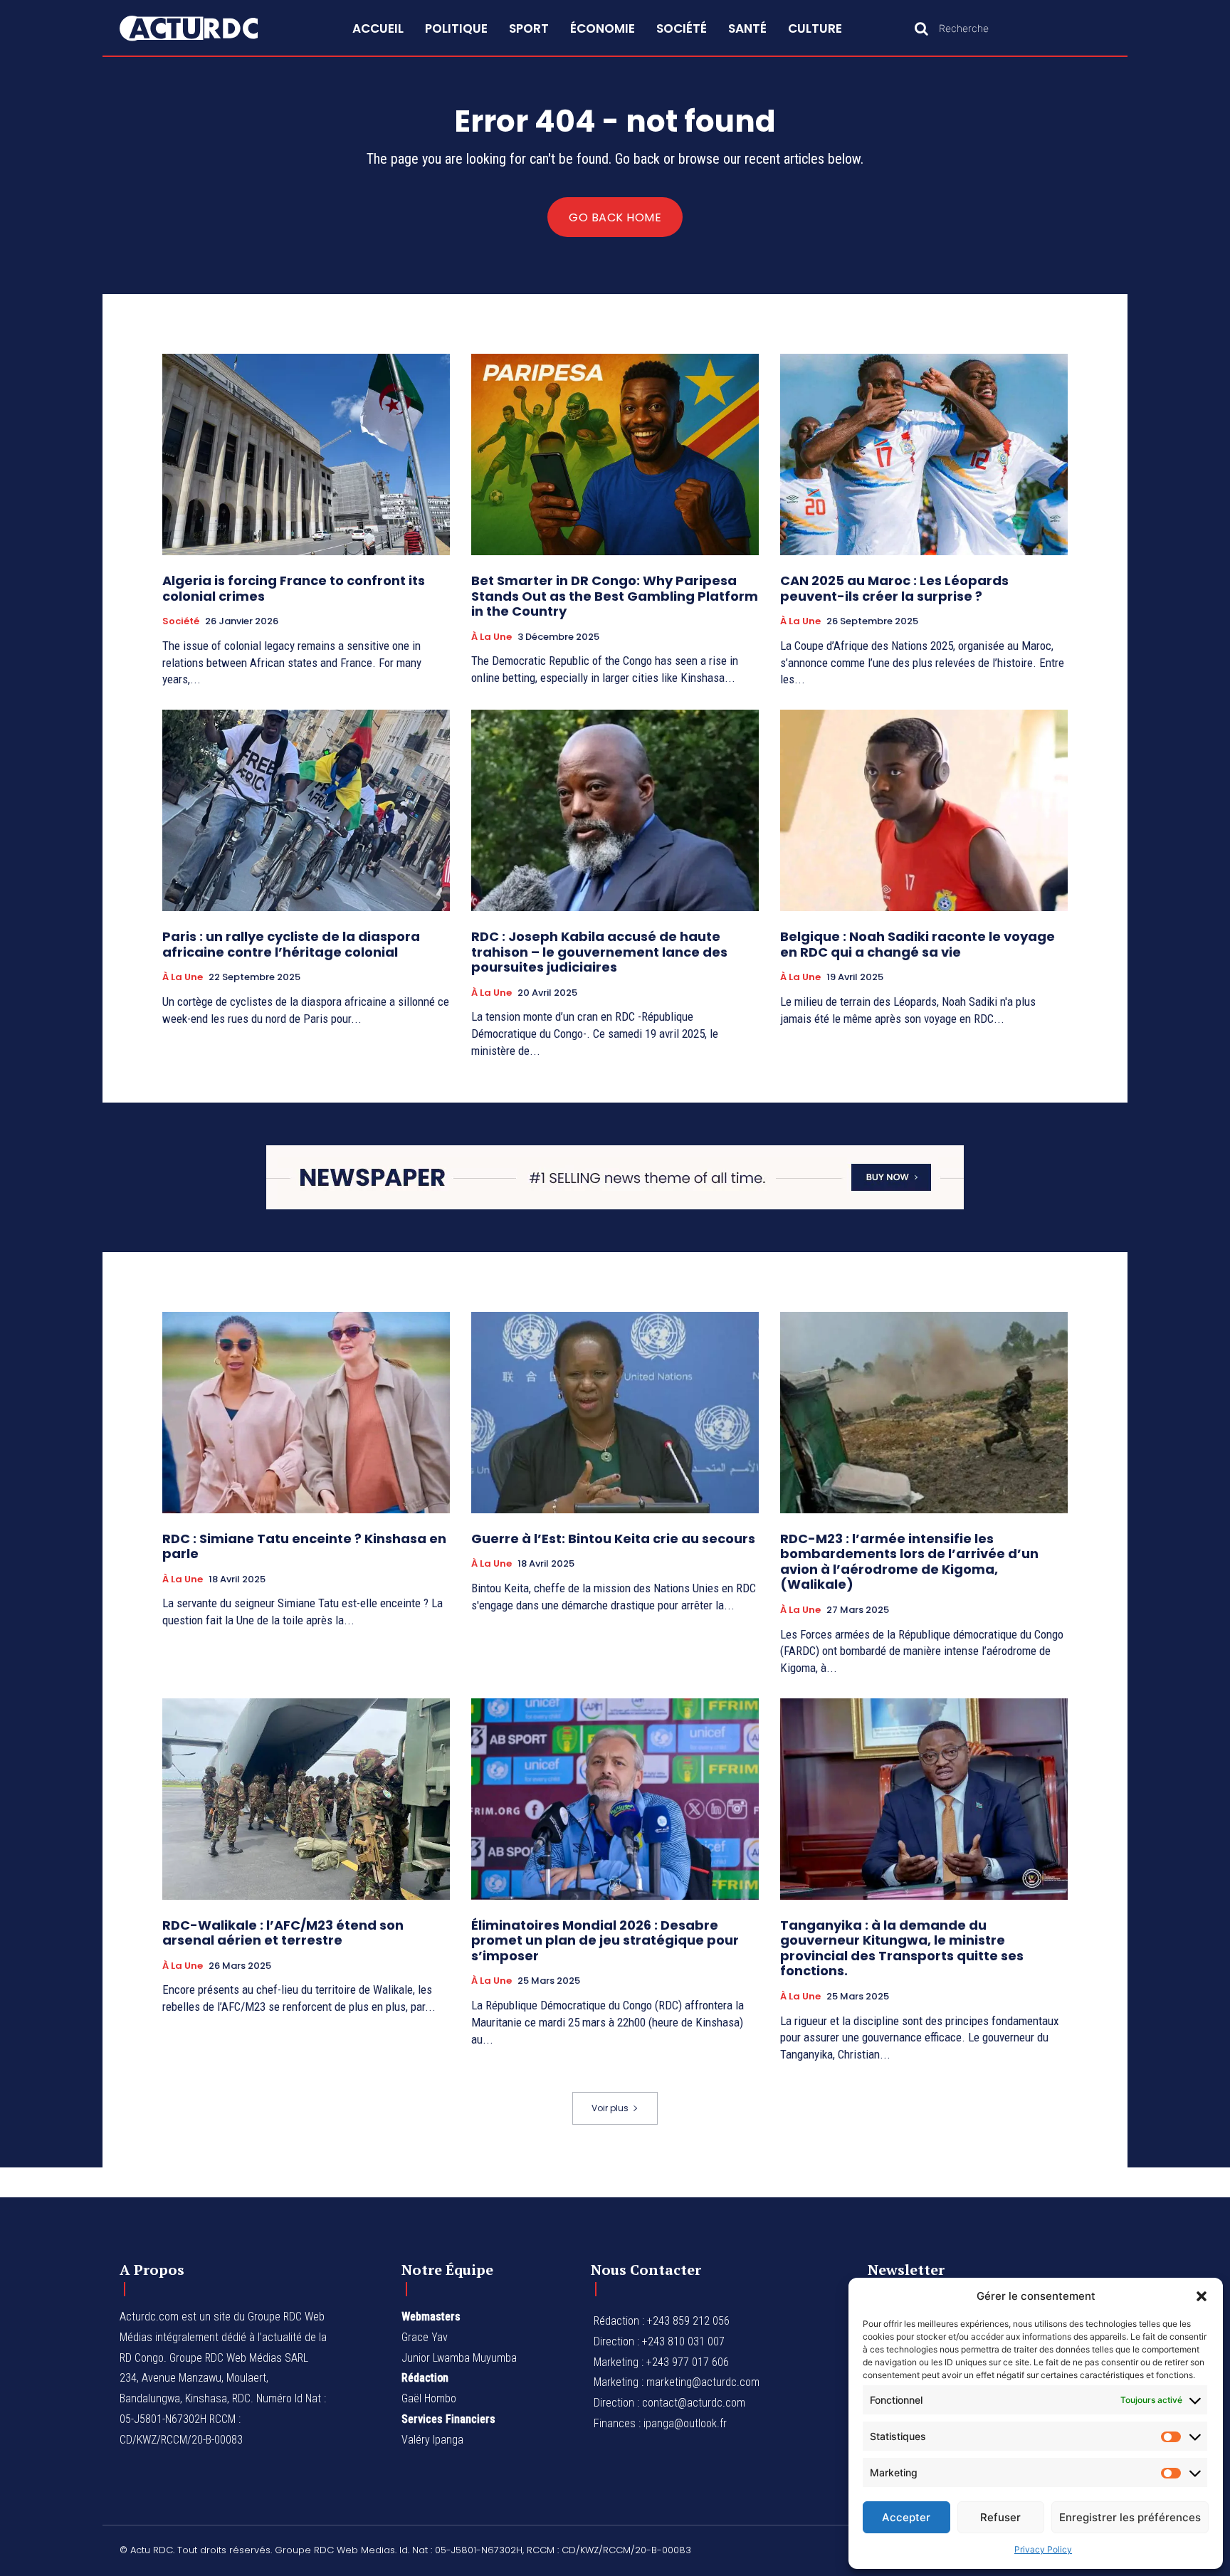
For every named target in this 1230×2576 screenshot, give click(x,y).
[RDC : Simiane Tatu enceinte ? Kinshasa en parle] (306, 1413)
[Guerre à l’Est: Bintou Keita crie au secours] (615, 1413)
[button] (1202, 2296)
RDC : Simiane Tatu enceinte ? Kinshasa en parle (304, 1546)
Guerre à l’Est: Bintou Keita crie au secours (613, 1539)
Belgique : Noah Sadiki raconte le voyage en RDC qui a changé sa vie (918, 944)
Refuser (1000, 2517)
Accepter (906, 2517)
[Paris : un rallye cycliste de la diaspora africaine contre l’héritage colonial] (306, 810)
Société (181, 621)
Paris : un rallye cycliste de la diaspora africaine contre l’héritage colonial (291, 944)
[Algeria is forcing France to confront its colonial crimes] (306, 454)
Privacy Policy (1043, 2549)
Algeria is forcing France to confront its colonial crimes (294, 588)
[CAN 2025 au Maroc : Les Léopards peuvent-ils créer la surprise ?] (924, 454)
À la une (492, 637)
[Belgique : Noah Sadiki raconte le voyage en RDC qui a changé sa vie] (924, 810)
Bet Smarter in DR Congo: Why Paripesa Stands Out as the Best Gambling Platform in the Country (615, 596)
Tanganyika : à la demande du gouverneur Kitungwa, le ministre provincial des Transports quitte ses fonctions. (902, 1948)
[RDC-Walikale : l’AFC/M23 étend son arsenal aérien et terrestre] (306, 1799)
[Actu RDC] (205, 28)
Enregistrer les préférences (1130, 2517)
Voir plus (610, 2108)
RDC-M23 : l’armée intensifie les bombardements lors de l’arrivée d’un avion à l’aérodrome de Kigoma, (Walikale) (909, 1562)
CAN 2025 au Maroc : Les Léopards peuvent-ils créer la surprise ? (894, 588)
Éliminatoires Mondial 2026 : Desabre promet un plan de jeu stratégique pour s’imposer (605, 1940)
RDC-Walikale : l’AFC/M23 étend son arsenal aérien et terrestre (283, 1933)
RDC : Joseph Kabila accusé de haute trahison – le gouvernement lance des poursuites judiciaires (599, 952)
